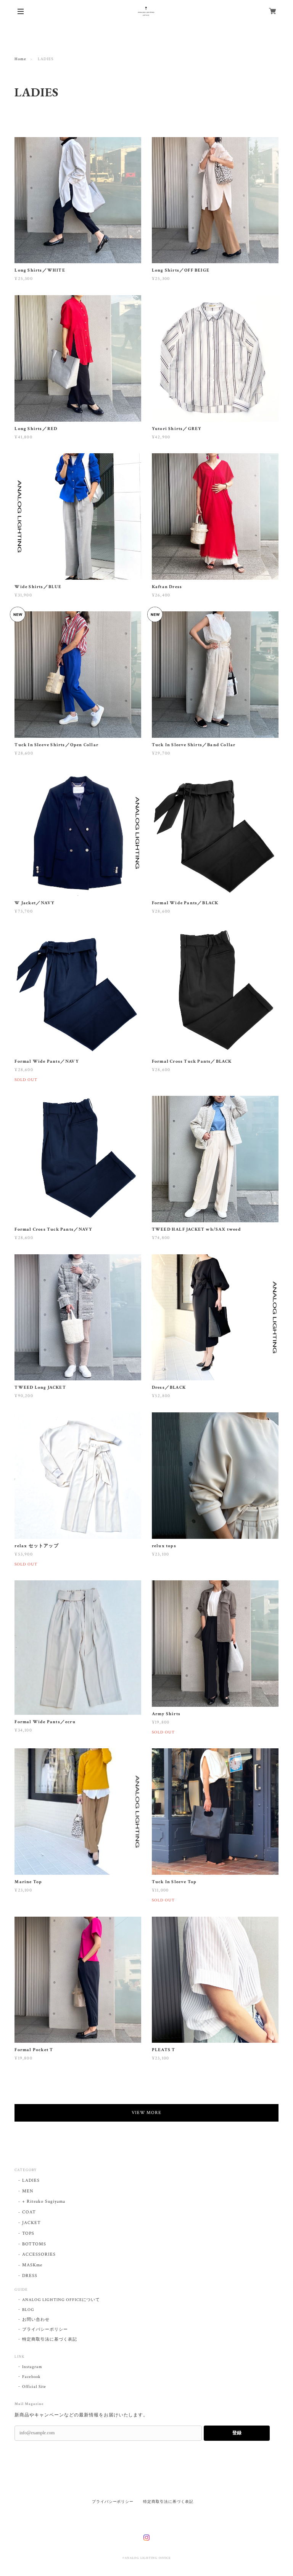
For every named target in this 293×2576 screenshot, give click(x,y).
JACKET (31, 2223)
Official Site (34, 2387)
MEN (28, 2191)
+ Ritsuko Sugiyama (43, 2201)
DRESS (30, 2276)
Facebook (31, 2377)
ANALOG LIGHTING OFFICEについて (61, 2300)
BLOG (28, 2310)
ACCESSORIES (39, 2254)
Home (20, 59)
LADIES (31, 2180)
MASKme (32, 2265)
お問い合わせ (36, 2320)
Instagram (32, 2367)
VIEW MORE (147, 2113)
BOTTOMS (34, 2244)
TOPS (28, 2233)
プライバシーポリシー (45, 2330)
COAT (29, 2212)
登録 (237, 2433)
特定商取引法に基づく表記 (50, 2339)
